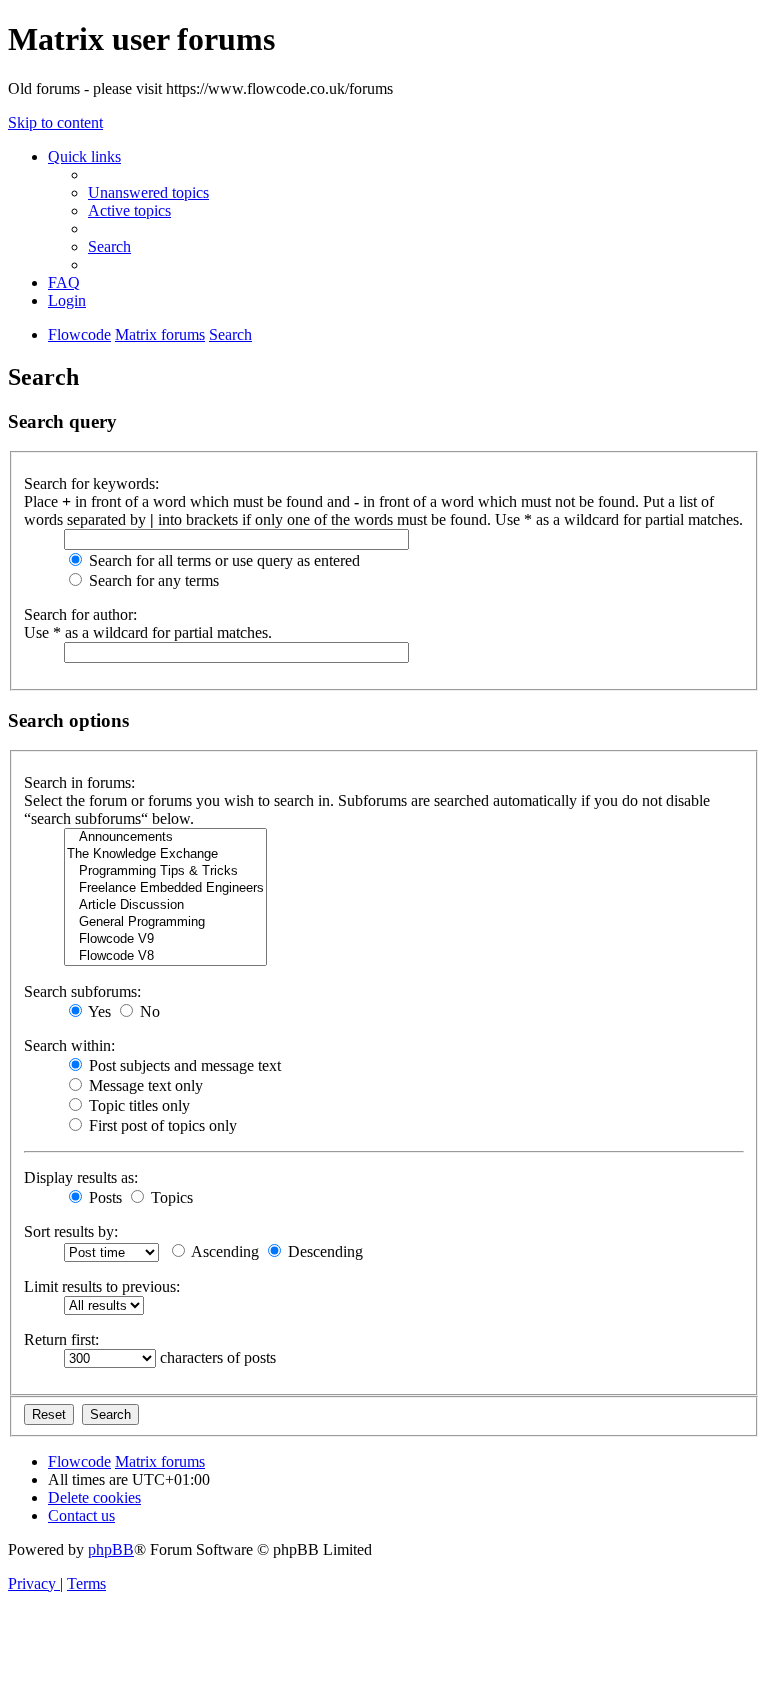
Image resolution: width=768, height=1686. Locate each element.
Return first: (61, 1339)
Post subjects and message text (183, 1065)
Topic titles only (137, 1105)
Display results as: (81, 1177)
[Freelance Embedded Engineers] (165, 888)
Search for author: (80, 614)
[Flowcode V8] (165, 956)
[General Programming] (165, 922)
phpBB (111, 1549)
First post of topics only (161, 1125)
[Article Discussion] (165, 905)
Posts (103, 1197)
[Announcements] (165, 837)
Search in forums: (79, 782)
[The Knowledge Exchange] (165, 854)
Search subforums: (82, 991)
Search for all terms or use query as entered (222, 560)
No (148, 1011)
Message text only (144, 1085)
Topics (170, 1197)
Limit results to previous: (102, 1286)
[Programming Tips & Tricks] (165, 871)
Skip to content (55, 122)
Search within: (69, 1045)
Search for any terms (152, 580)
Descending (323, 1251)
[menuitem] (148, 192)
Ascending (223, 1251)
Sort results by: (71, 1231)
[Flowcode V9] (165, 939)
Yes (98, 1011)
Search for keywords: (91, 483)
